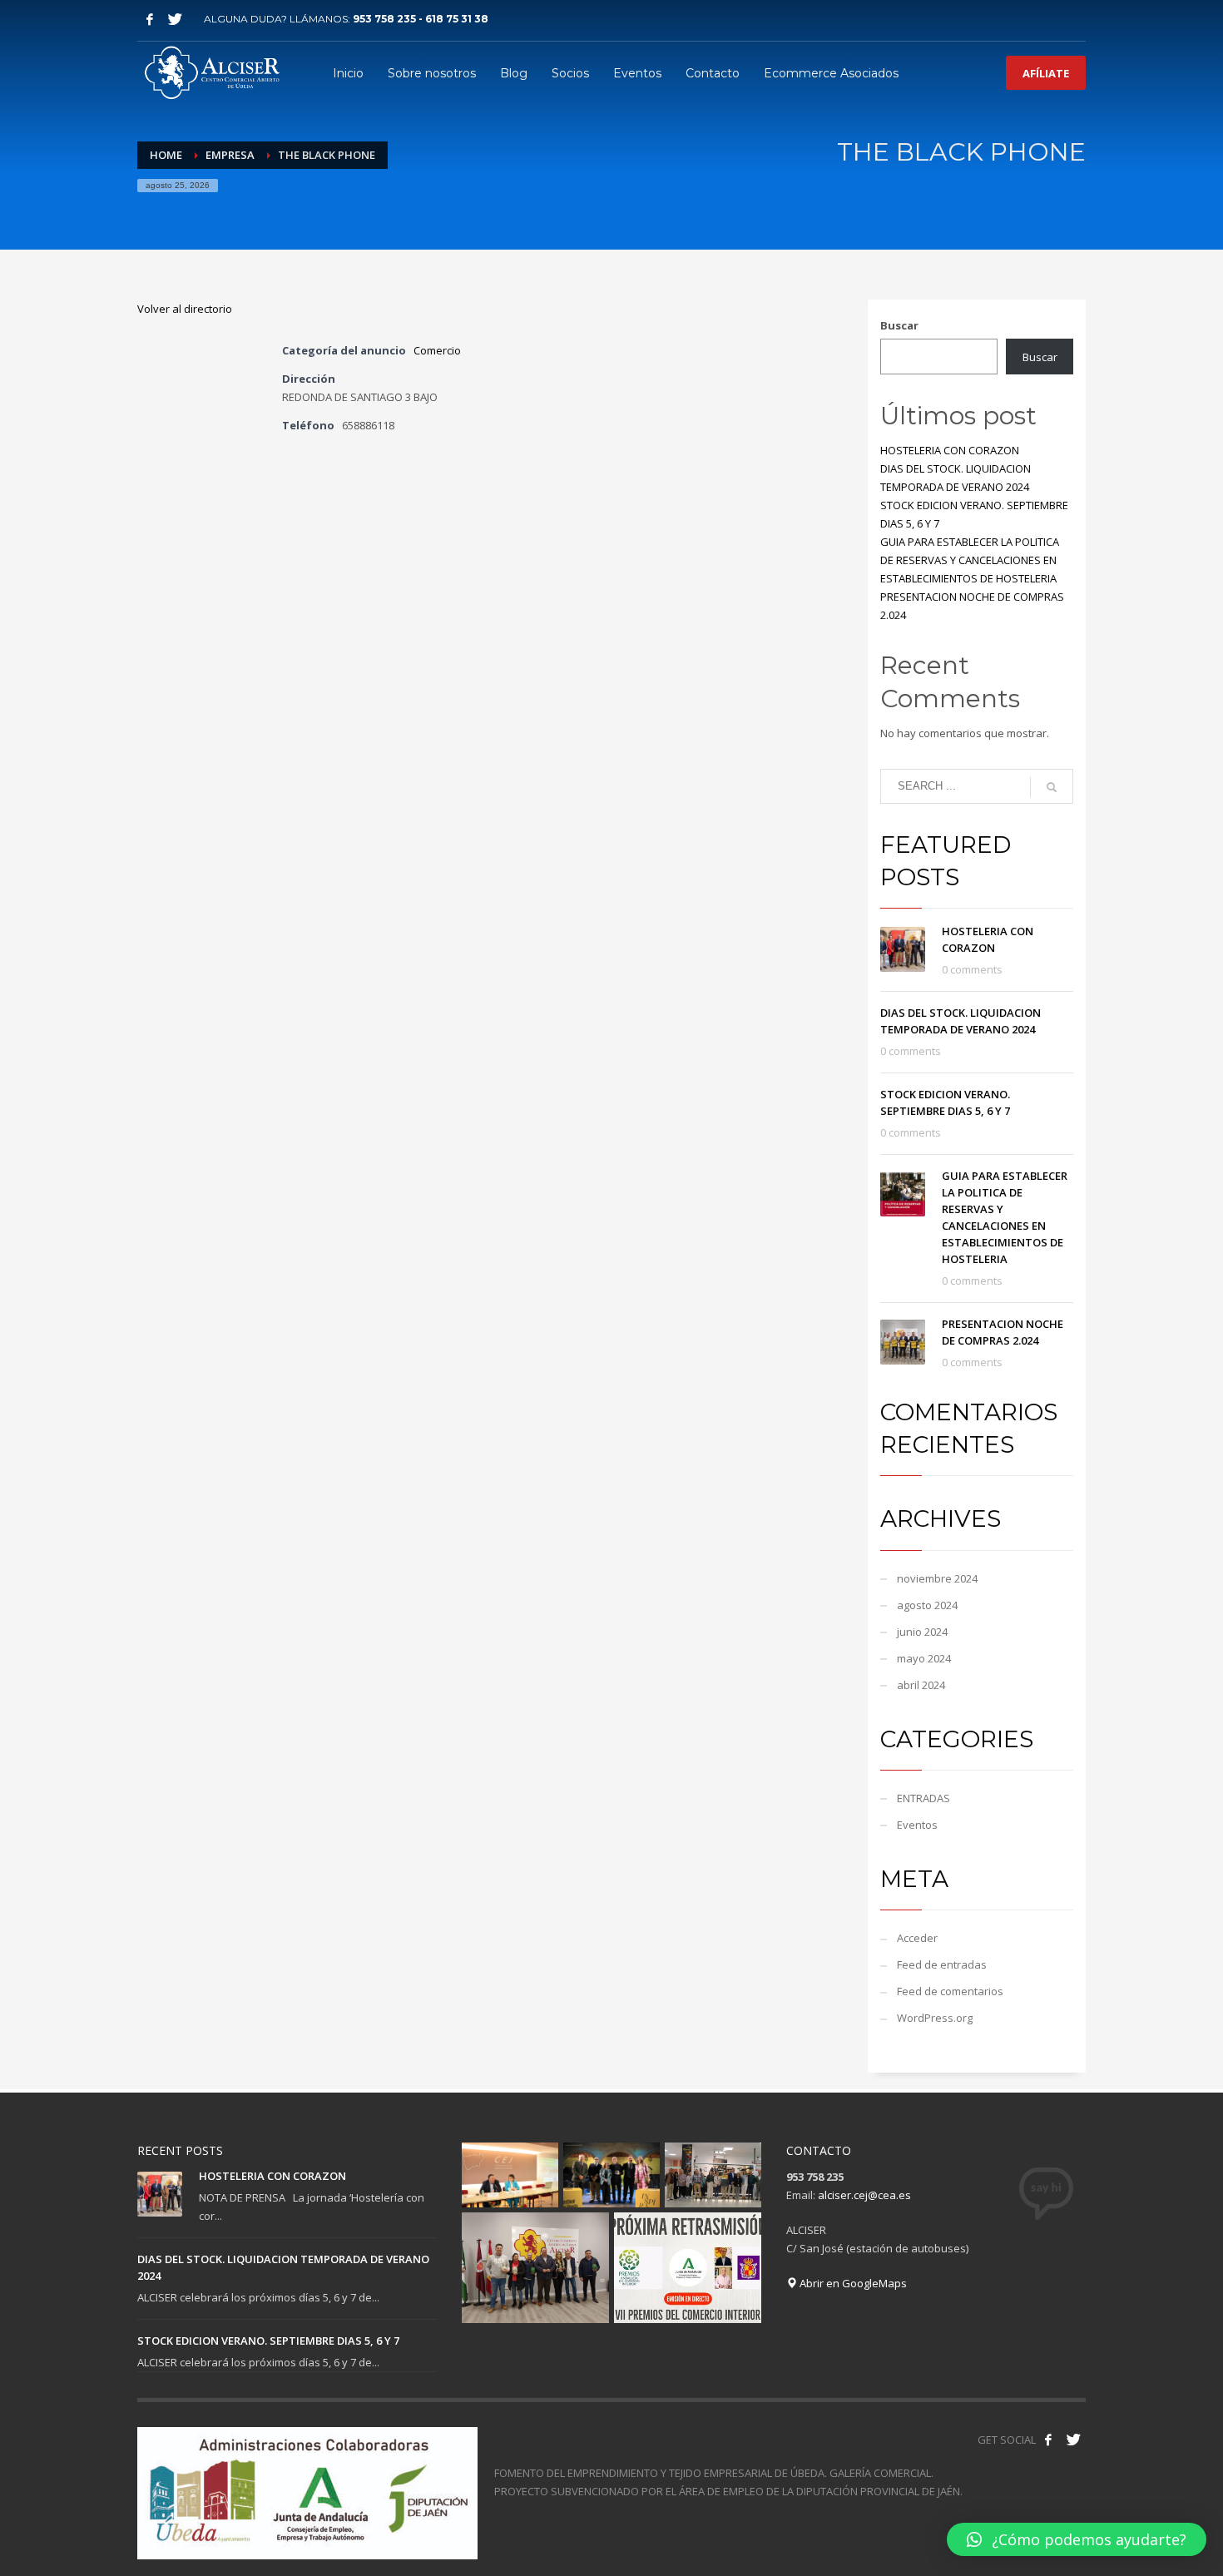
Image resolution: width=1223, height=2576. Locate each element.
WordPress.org (935, 2018)
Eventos (917, 1825)
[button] (1077, 2539)
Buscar (899, 325)
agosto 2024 (927, 1605)
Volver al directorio (185, 309)
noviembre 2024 (937, 1578)
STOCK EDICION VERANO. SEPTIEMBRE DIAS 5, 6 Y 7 (268, 2341)
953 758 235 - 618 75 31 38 (421, 19)
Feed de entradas (942, 1964)
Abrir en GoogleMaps (852, 2283)
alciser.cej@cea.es (864, 2195)
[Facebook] (150, 19)
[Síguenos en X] (1073, 2440)
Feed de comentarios (950, 1991)
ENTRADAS (923, 1798)
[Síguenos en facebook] (1048, 2440)
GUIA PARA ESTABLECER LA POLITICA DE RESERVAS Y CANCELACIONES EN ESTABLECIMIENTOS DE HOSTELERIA (970, 560)
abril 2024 (921, 1685)
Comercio (437, 350)
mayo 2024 (924, 1658)
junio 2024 (922, 1632)
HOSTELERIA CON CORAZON (950, 450)
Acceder (917, 1938)
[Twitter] (175, 19)
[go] (1052, 787)
